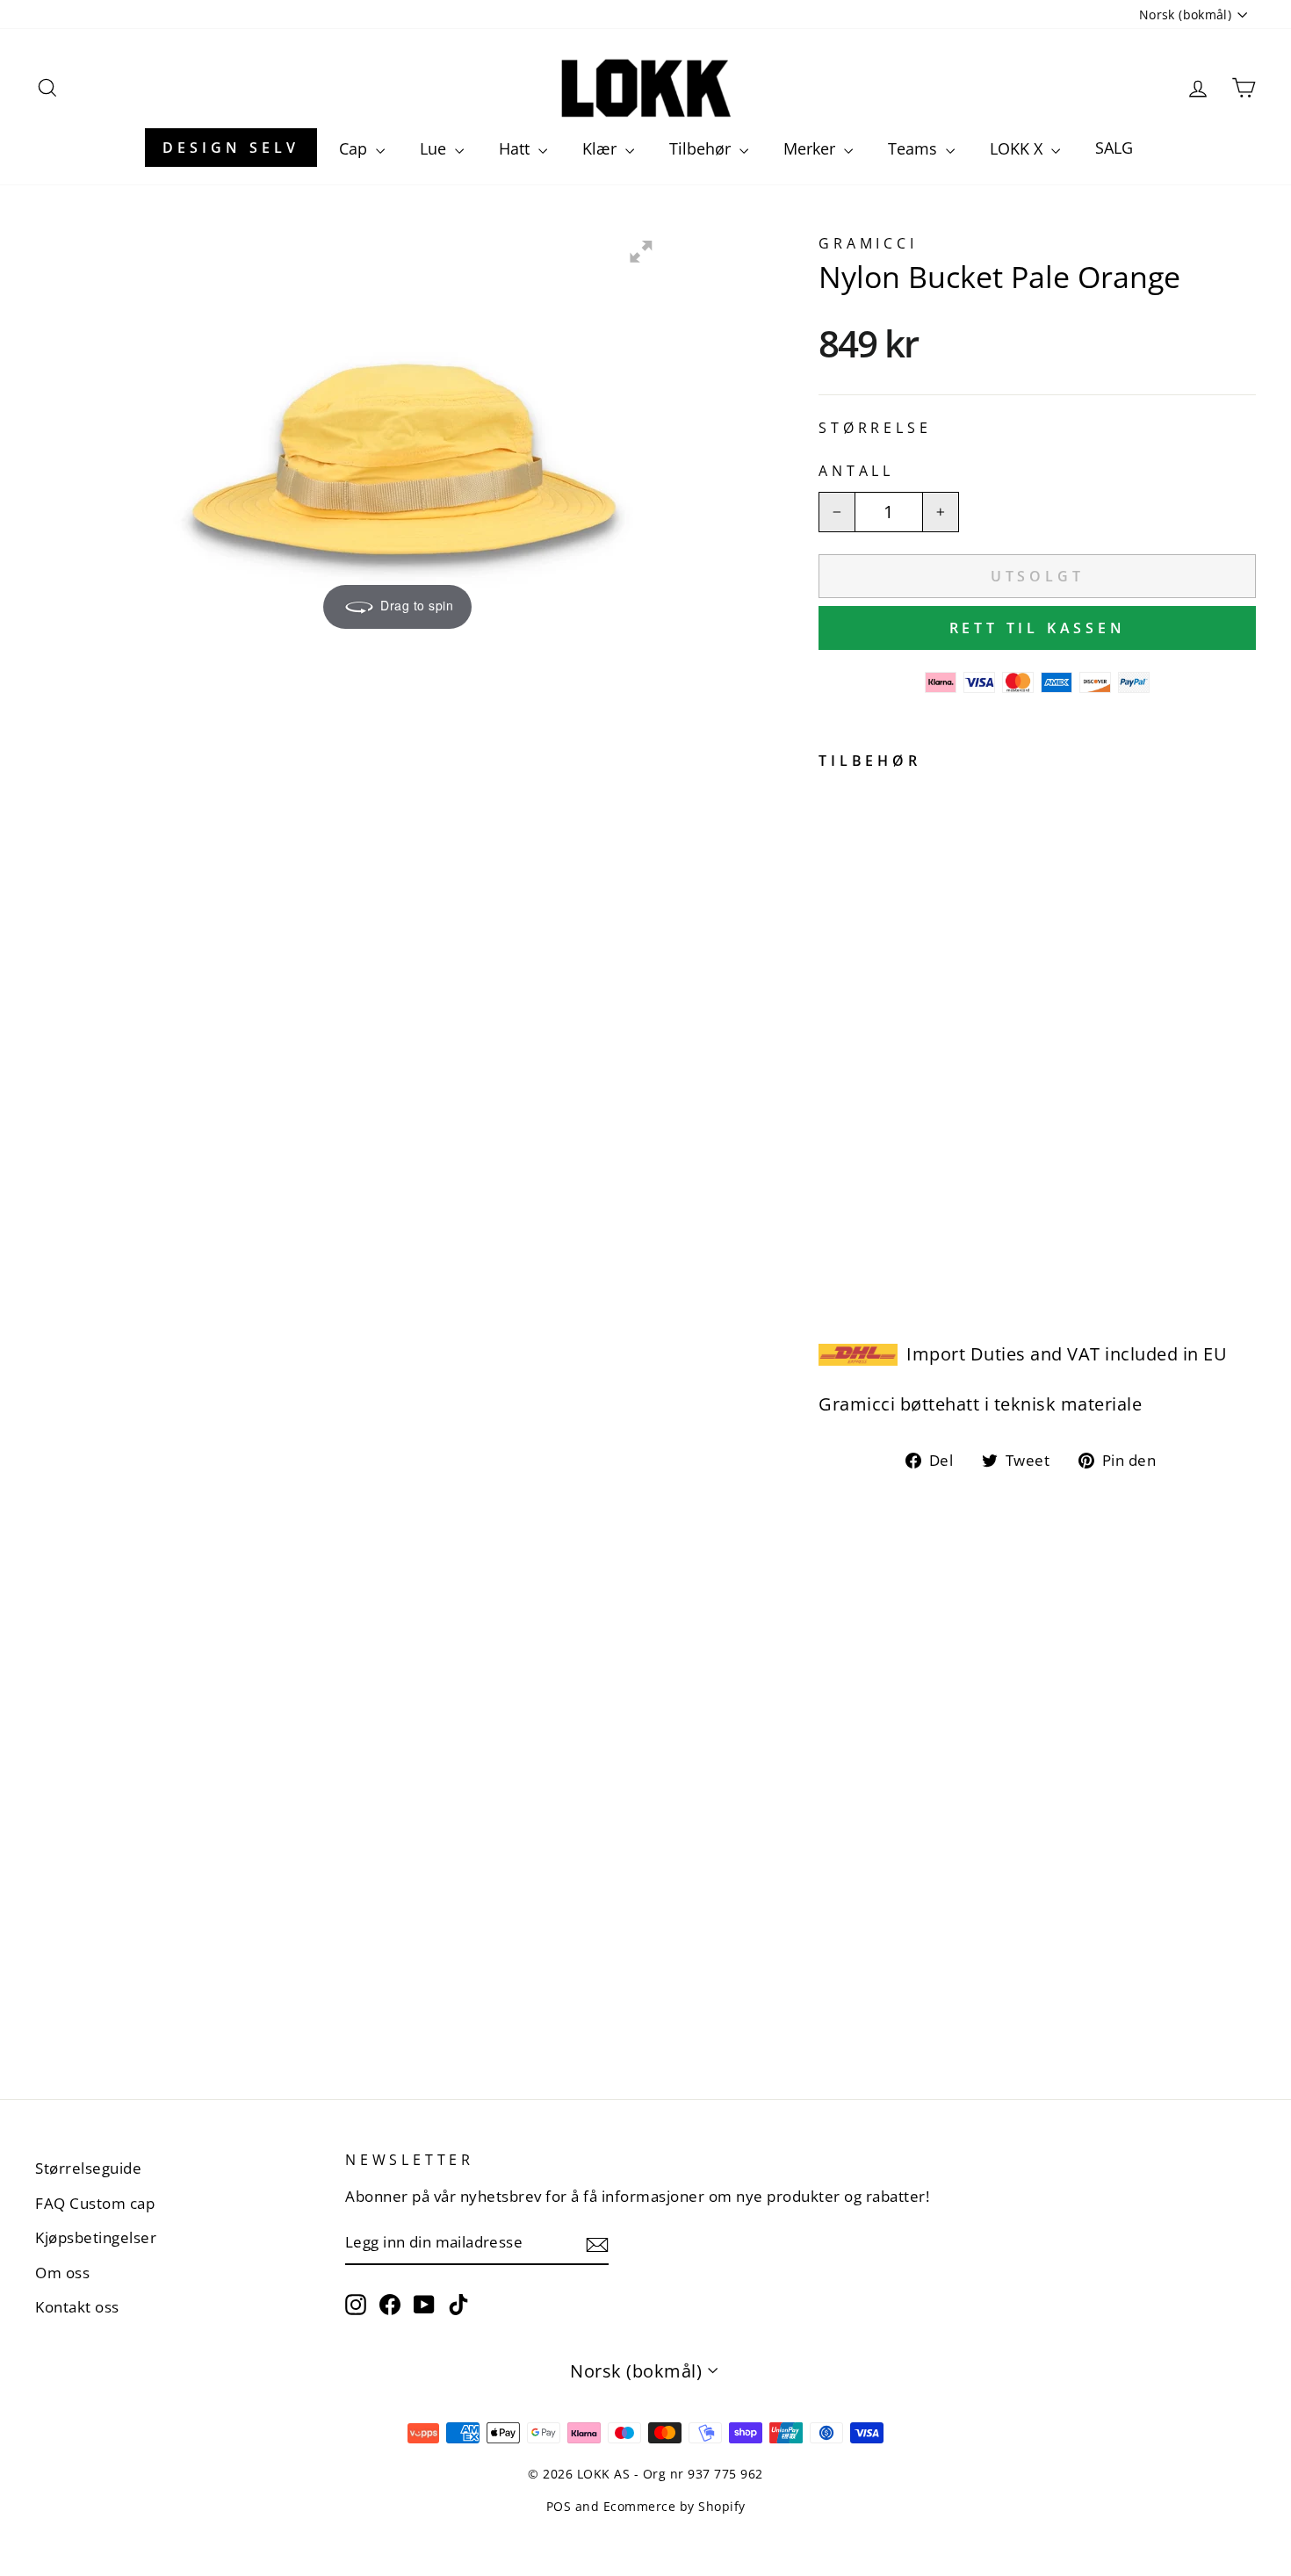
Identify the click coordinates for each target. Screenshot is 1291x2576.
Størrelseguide (88, 2168)
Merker (811, 148)
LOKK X (1018, 148)
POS (559, 2506)
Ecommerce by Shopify (674, 2506)
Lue (435, 148)
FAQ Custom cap (95, 2203)
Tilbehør (702, 148)
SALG (1114, 148)
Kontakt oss (77, 2307)
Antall (856, 471)
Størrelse (875, 428)
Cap (355, 148)
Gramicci (868, 243)
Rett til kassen (1038, 628)
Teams (915, 148)
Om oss (62, 2273)
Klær (602, 148)
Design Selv (231, 148)
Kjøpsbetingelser (96, 2237)
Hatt (516, 148)
